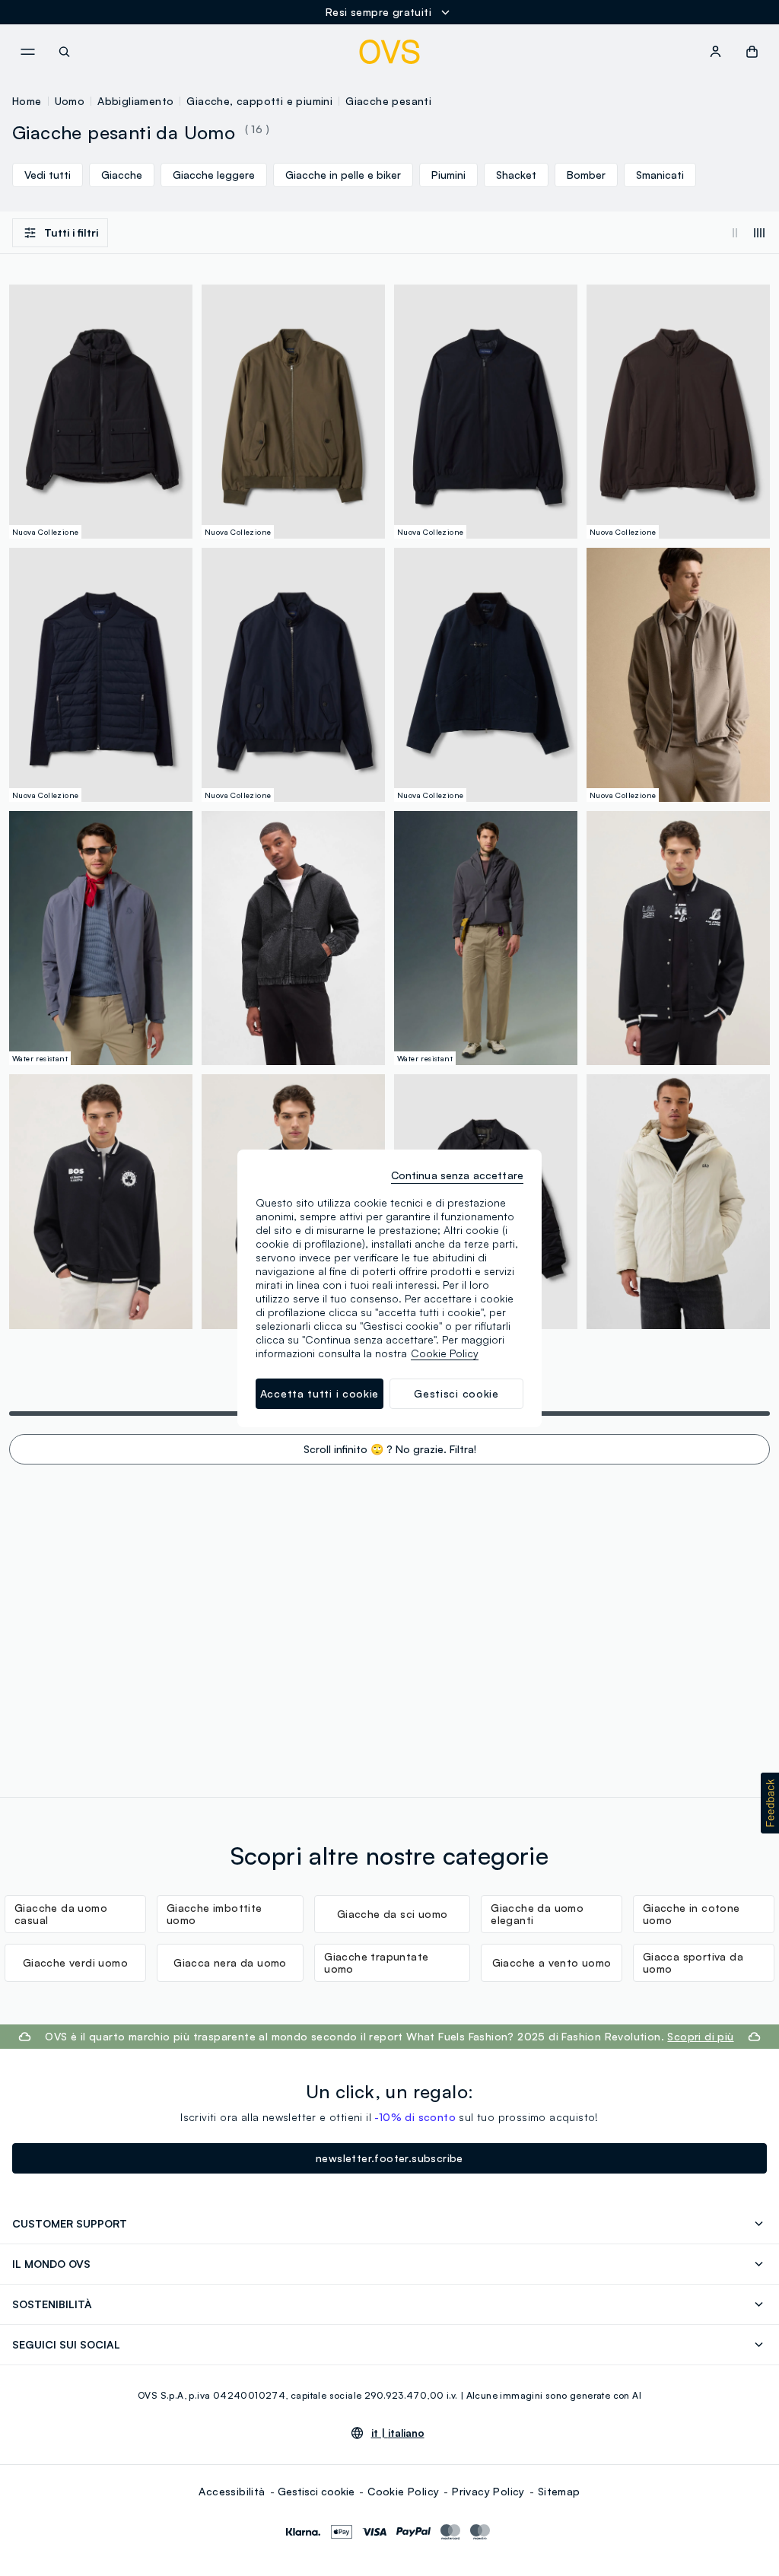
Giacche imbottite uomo (215, 1914)
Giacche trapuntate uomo (376, 1962)
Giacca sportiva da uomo (693, 1962)
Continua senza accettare (457, 1175)
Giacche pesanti (388, 101)
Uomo (70, 101)
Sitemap (559, 2491)
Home (27, 101)
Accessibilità (232, 2491)
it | (398, 2433)
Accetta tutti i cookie (320, 1393)
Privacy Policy (488, 2491)
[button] (770, 1803)
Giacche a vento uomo (552, 1962)
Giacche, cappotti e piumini (259, 101)
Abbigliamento (135, 101)
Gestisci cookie (316, 2491)
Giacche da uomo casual (61, 1914)
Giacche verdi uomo (75, 1962)
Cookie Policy (403, 2491)
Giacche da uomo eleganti (537, 1914)
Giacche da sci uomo (393, 1914)
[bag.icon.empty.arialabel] (752, 52)
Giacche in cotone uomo (692, 1914)
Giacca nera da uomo (230, 1962)
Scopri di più (700, 2036)
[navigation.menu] (27, 52)
